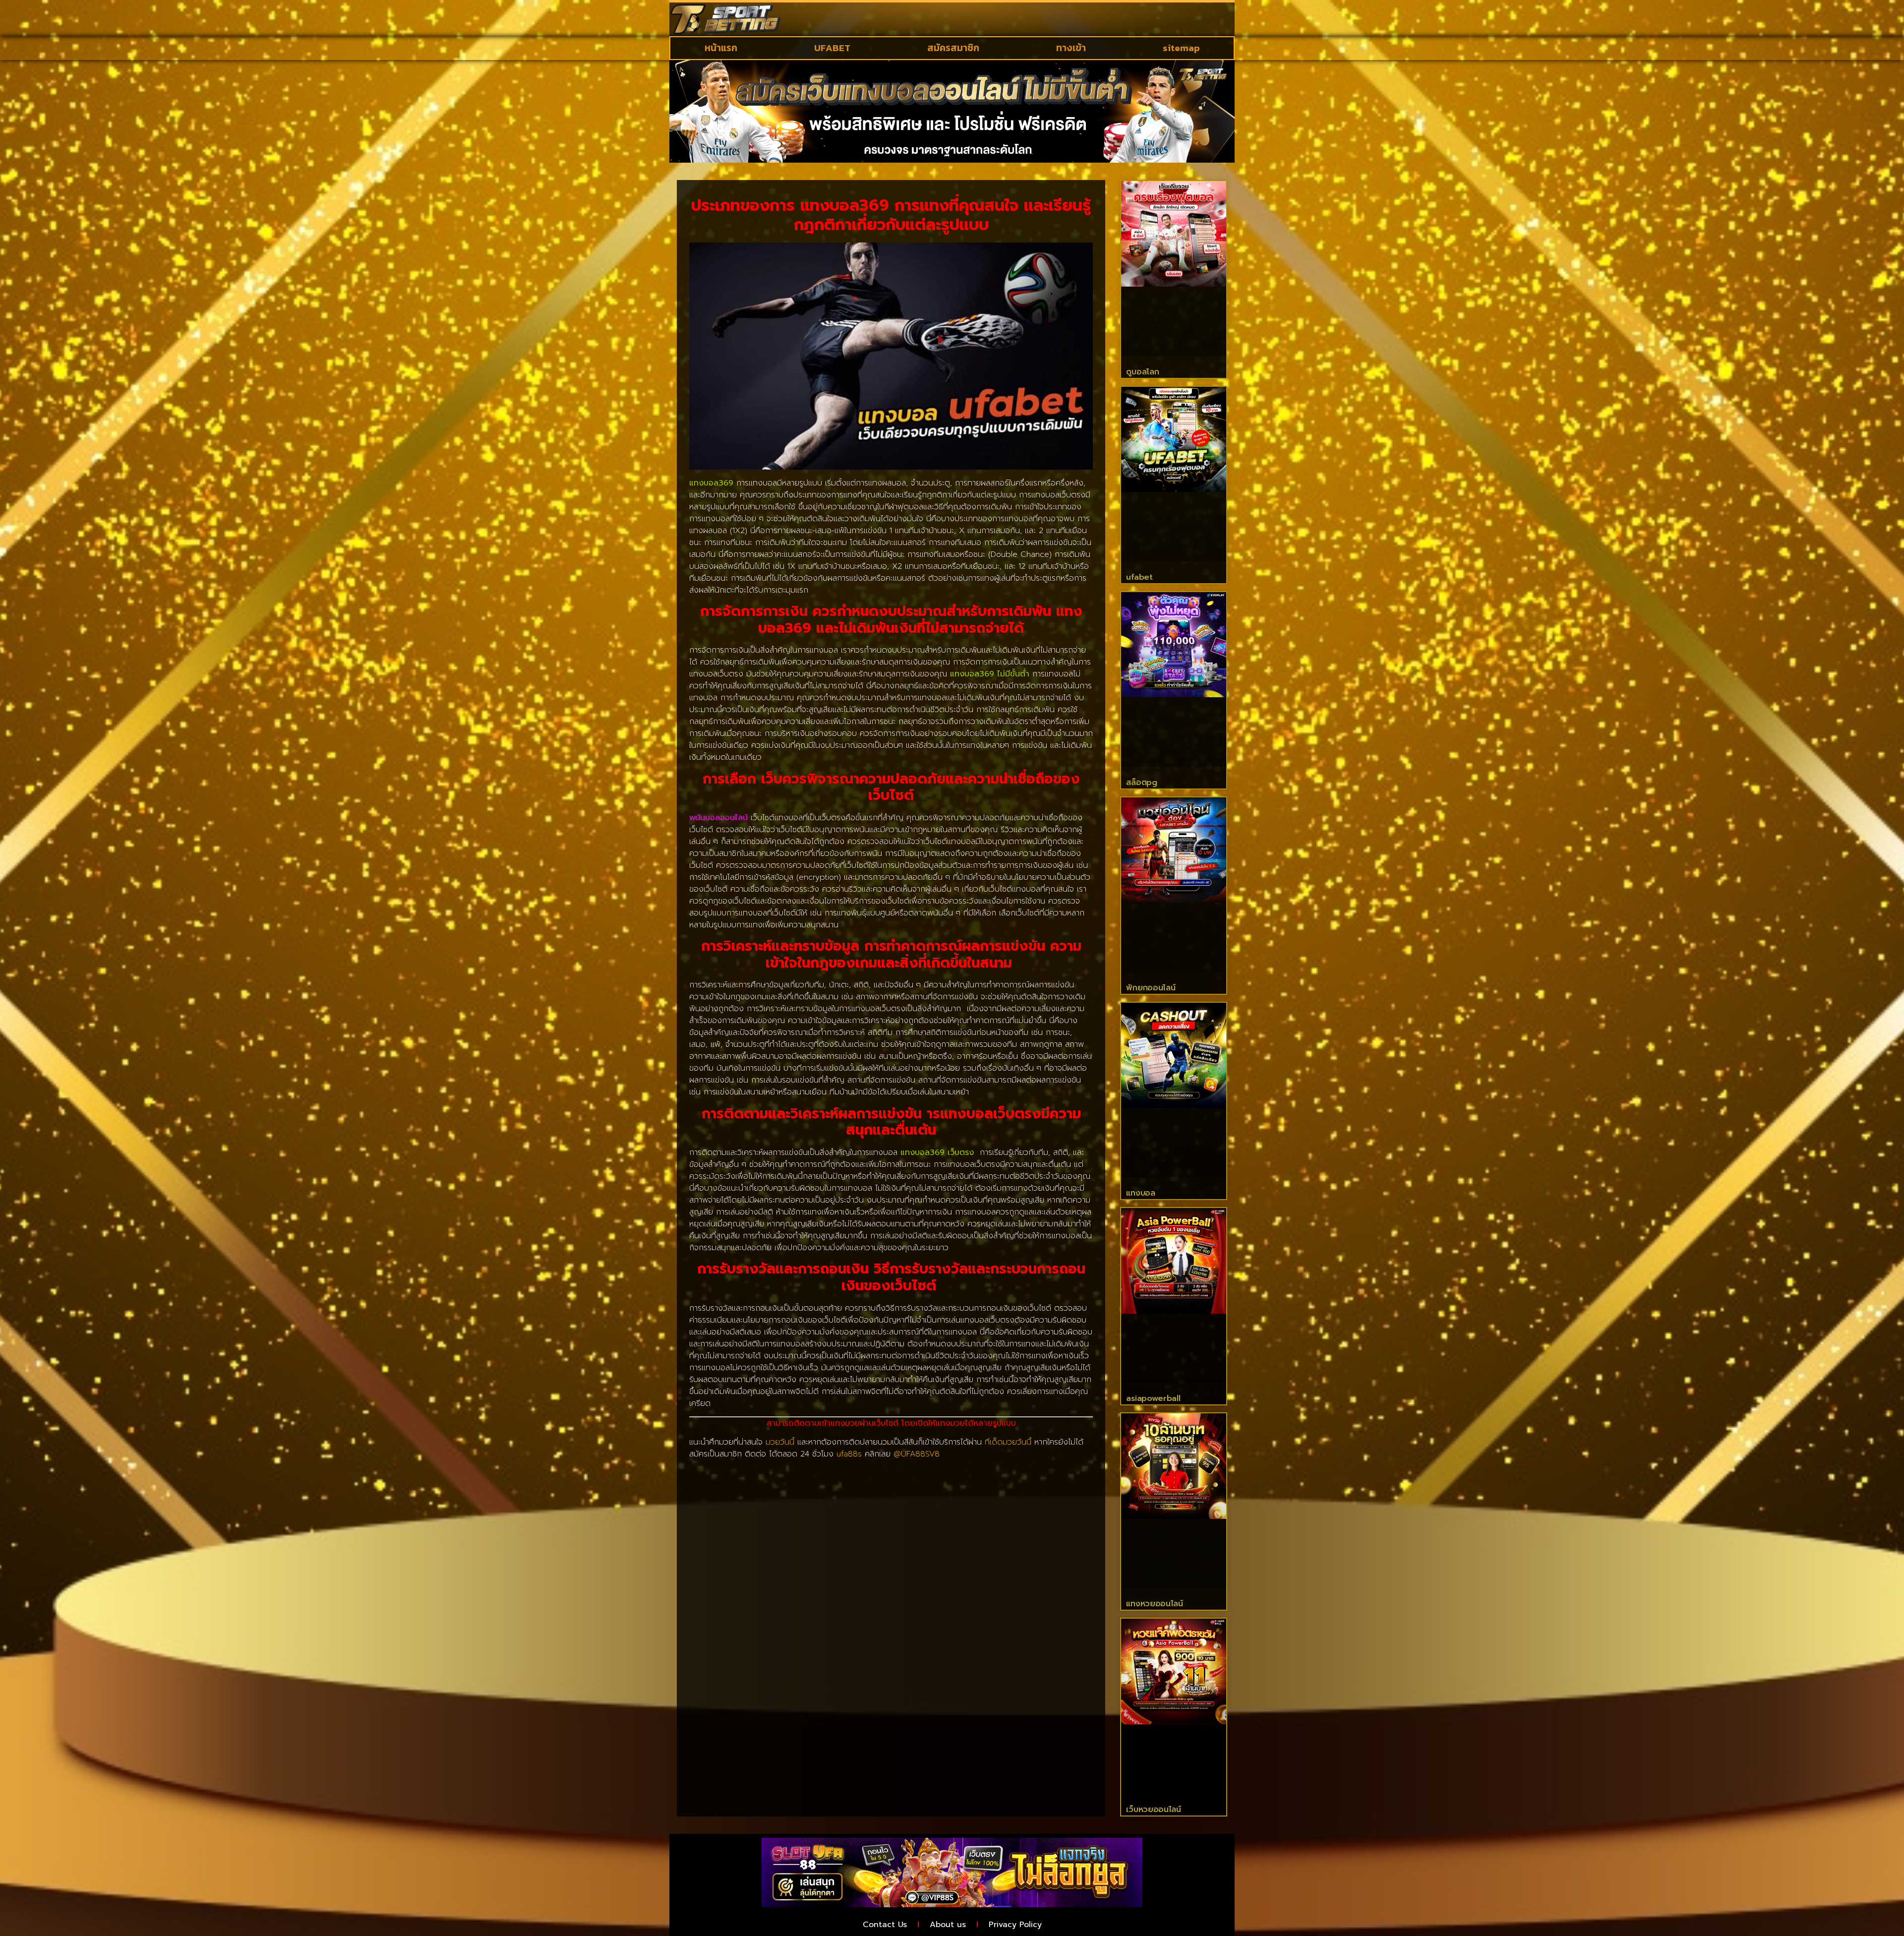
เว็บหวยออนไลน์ (1153, 1810)
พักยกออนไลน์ (1151, 988)
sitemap (1181, 48)
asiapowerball (1153, 1398)
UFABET (832, 48)
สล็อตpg (1141, 783)
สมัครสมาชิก (953, 48)
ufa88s (851, 1454)
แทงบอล (1140, 1193)
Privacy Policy (1015, 1925)
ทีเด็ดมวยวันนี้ (1008, 1442)
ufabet (1139, 577)
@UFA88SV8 (917, 1454)
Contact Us (885, 1925)
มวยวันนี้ (780, 1442)
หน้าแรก (721, 48)
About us (948, 1925)
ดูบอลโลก (1142, 372)
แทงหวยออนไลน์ (1154, 1604)
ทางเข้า (1071, 48)
